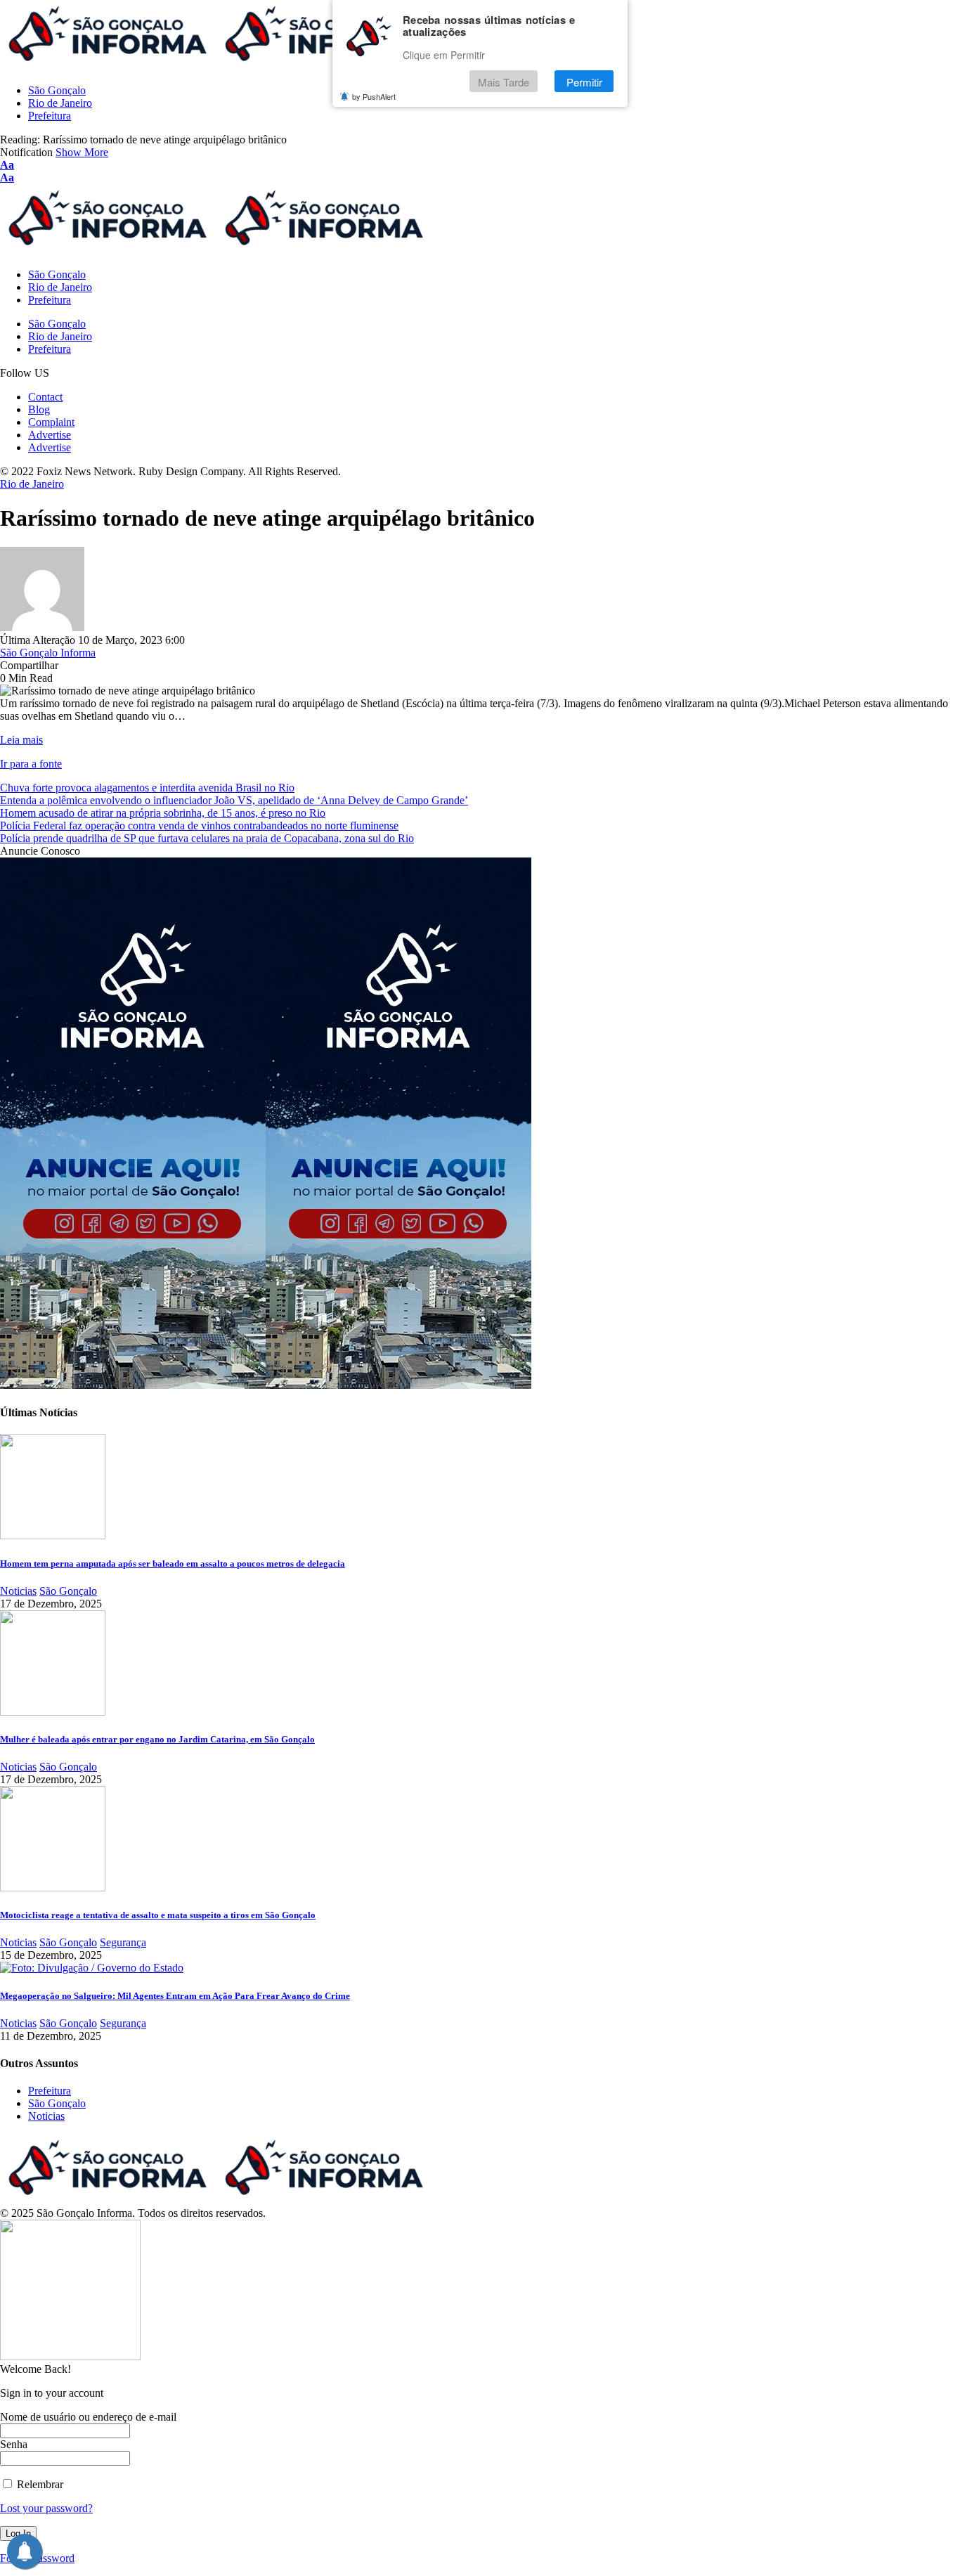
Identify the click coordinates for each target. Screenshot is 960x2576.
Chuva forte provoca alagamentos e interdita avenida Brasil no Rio (147, 788)
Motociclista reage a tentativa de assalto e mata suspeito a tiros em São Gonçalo (158, 1915)
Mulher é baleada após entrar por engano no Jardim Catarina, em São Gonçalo (157, 1739)
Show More (82, 152)
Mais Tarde (504, 82)
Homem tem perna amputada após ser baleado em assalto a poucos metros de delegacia (173, 1564)
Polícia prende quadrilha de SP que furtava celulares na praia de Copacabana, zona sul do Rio (207, 838)
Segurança (123, 1942)
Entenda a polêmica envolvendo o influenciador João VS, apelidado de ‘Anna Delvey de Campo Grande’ (234, 800)
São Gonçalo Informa (48, 653)
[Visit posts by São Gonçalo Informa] (42, 627)
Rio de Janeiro (32, 484)
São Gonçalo (68, 1591)
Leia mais (21, 740)
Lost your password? (46, 2508)
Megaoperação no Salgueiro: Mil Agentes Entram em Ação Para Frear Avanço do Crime (175, 1996)
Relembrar (39, 2484)
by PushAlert (374, 97)
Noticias (18, 1591)
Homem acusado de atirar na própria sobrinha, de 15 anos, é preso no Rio (163, 813)
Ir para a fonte (31, 764)
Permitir (584, 82)
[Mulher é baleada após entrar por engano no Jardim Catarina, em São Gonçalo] (53, 1712)
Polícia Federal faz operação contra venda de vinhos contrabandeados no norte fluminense (199, 826)
